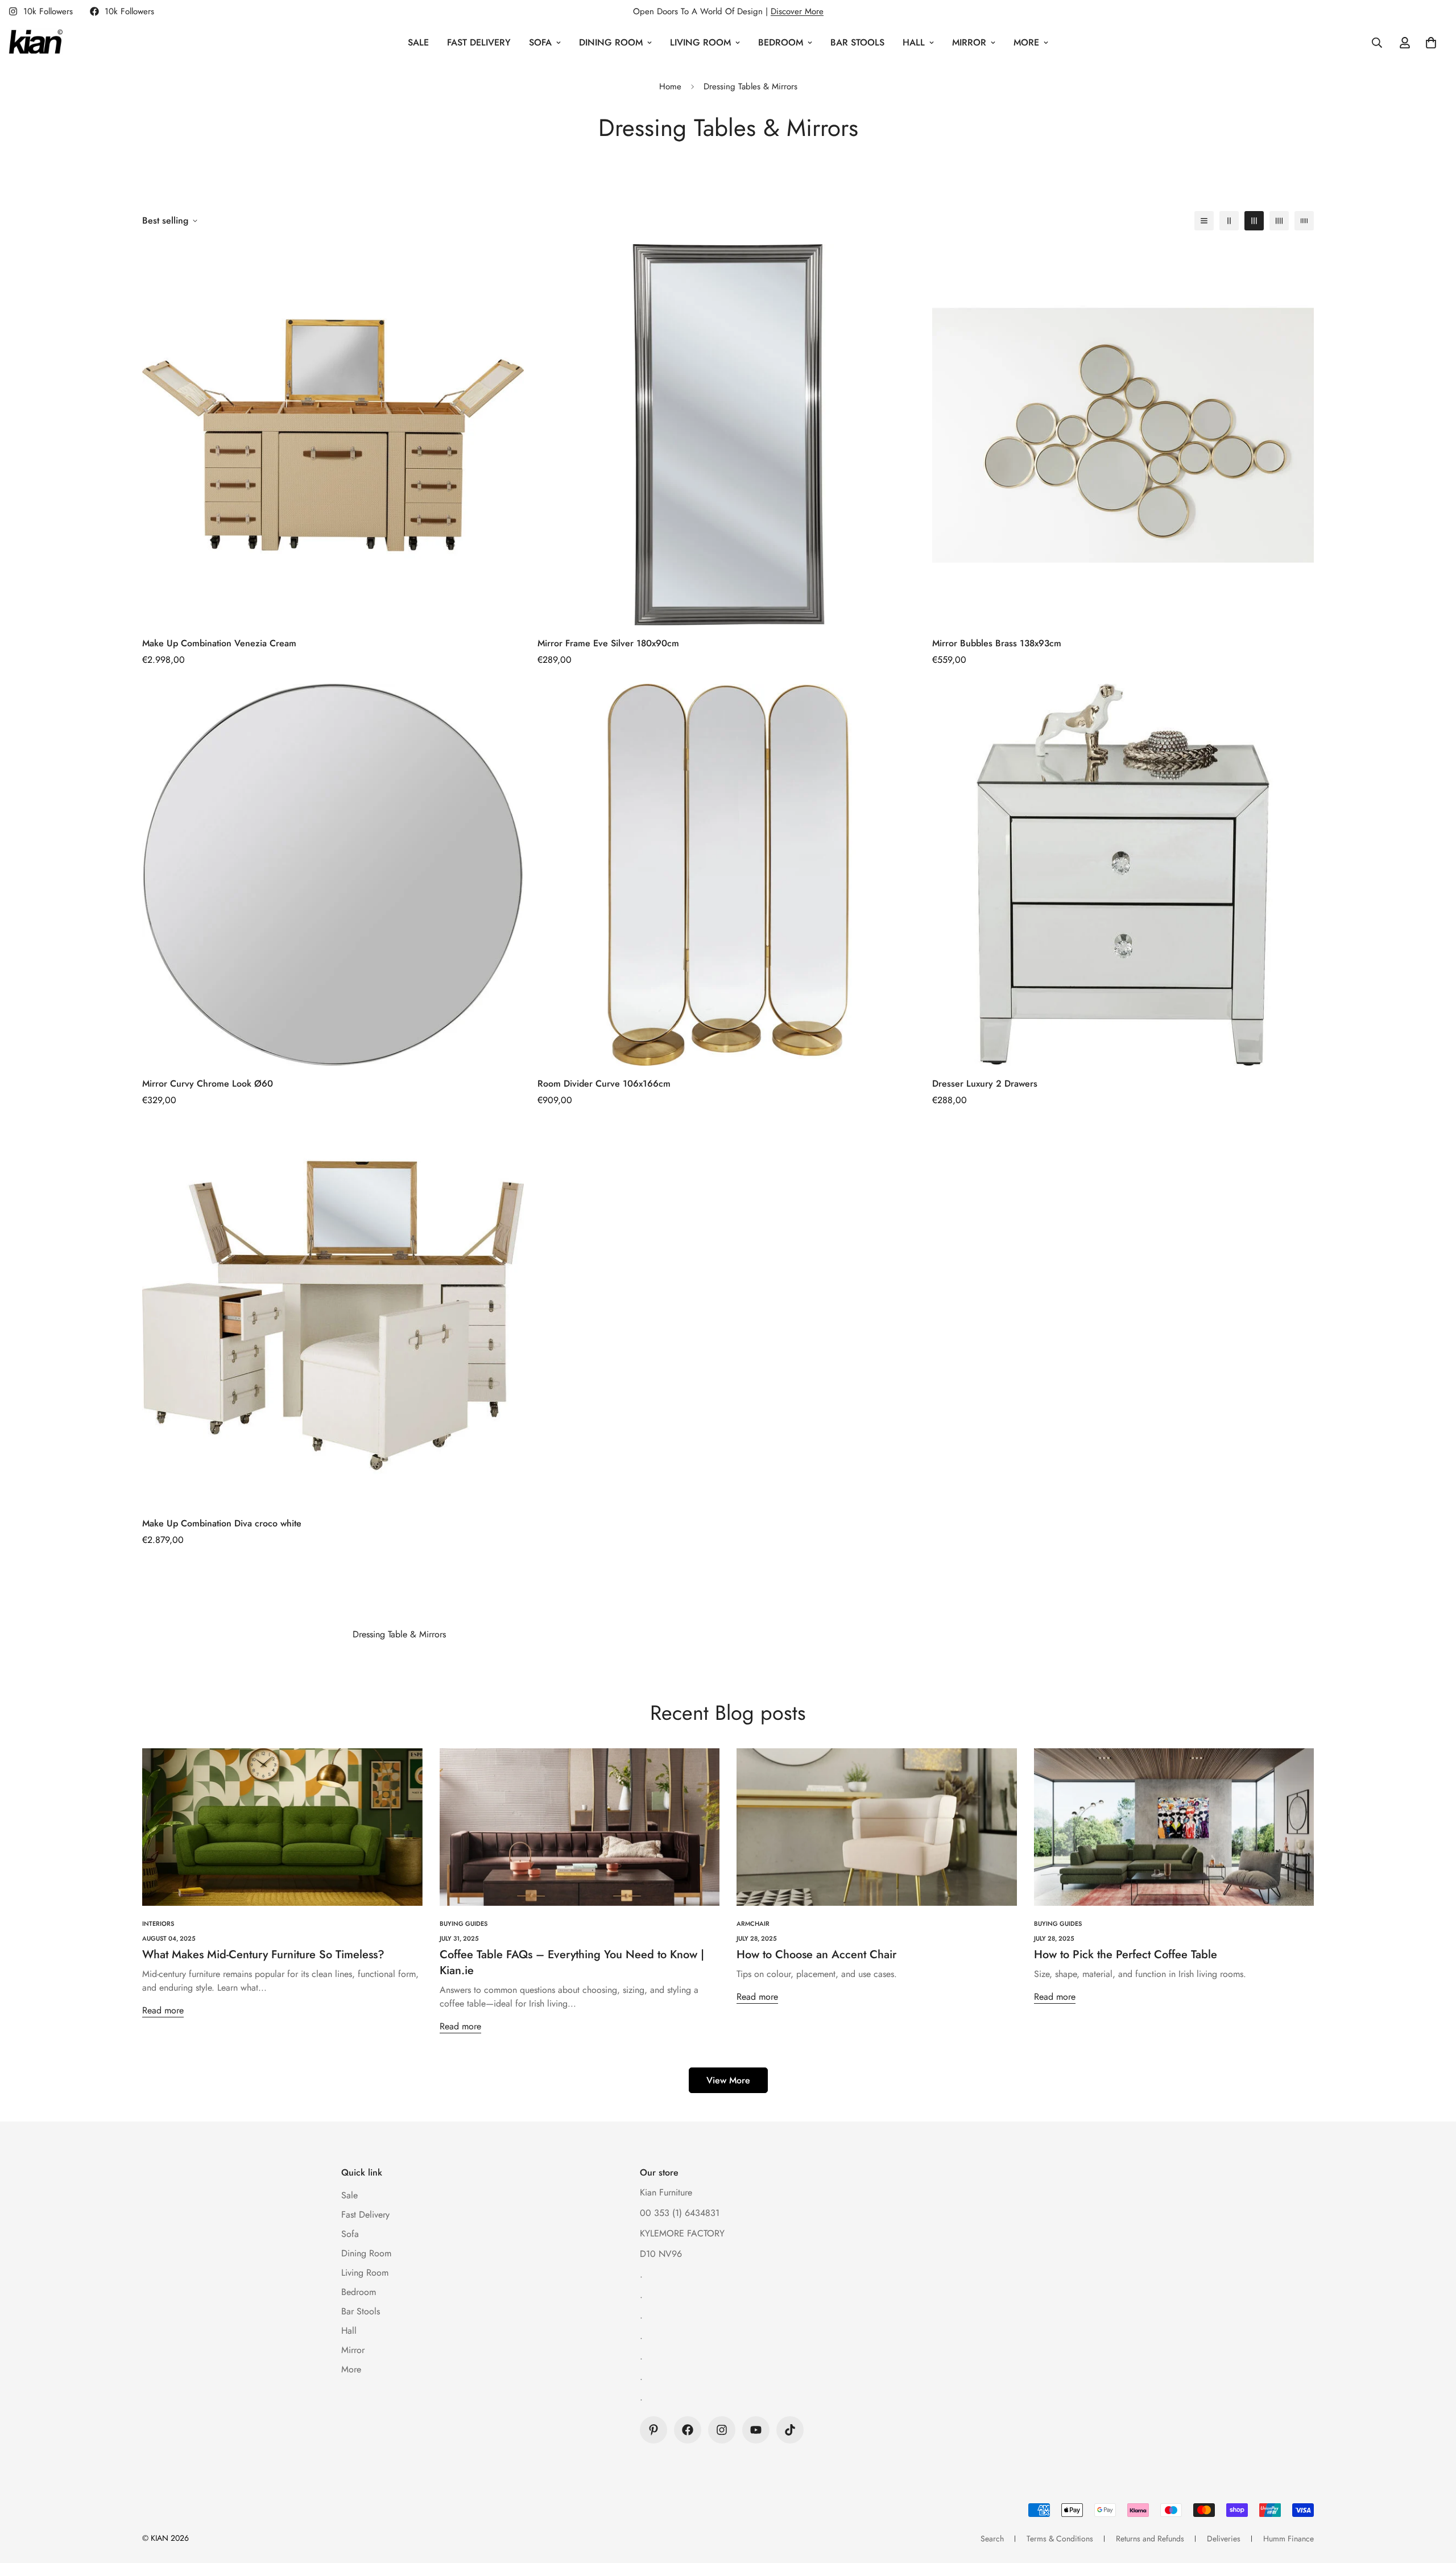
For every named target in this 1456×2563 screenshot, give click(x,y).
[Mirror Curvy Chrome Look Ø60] (333, 875)
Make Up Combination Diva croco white (222, 1523)
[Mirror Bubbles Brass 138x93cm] (1123, 435)
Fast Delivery (479, 42)
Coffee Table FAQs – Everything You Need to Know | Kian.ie (572, 1963)
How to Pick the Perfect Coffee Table (1126, 1955)
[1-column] (1204, 221)
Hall (914, 42)
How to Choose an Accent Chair (816, 1955)
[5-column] (1304, 221)
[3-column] (1254, 221)
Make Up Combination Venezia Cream (219, 643)
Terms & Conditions (1060, 2539)
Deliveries (1224, 2539)
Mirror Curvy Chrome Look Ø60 (208, 1084)
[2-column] (1229, 221)
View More (728, 2080)
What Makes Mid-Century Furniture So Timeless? (263, 1955)
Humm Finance (1289, 2539)
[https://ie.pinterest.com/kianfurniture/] (653, 2430)
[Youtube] (756, 2430)
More (1026, 42)
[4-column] (1279, 221)
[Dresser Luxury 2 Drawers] (1123, 875)
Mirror (969, 42)
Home (670, 86)
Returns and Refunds (1150, 2539)
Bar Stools (857, 42)
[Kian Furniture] (36, 43)
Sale (418, 42)
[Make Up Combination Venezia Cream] (333, 435)
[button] (1431, 43)
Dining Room (611, 42)
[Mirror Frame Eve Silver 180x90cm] (728, 435)
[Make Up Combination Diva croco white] (333, 1315)
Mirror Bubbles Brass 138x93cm (997, 643)
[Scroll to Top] (1434, 2501)
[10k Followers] (688, 2430)
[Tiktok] (790, 2430)
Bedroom (781, 42)
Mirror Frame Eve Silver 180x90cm (608, 643)
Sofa (540, 42)
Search (992, 2539)
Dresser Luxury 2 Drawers (985, 1084)
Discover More (797, 11)
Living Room (700, 42)
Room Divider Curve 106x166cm (604, 1084)
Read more (163, 2010)
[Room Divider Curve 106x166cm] (728, 875)
